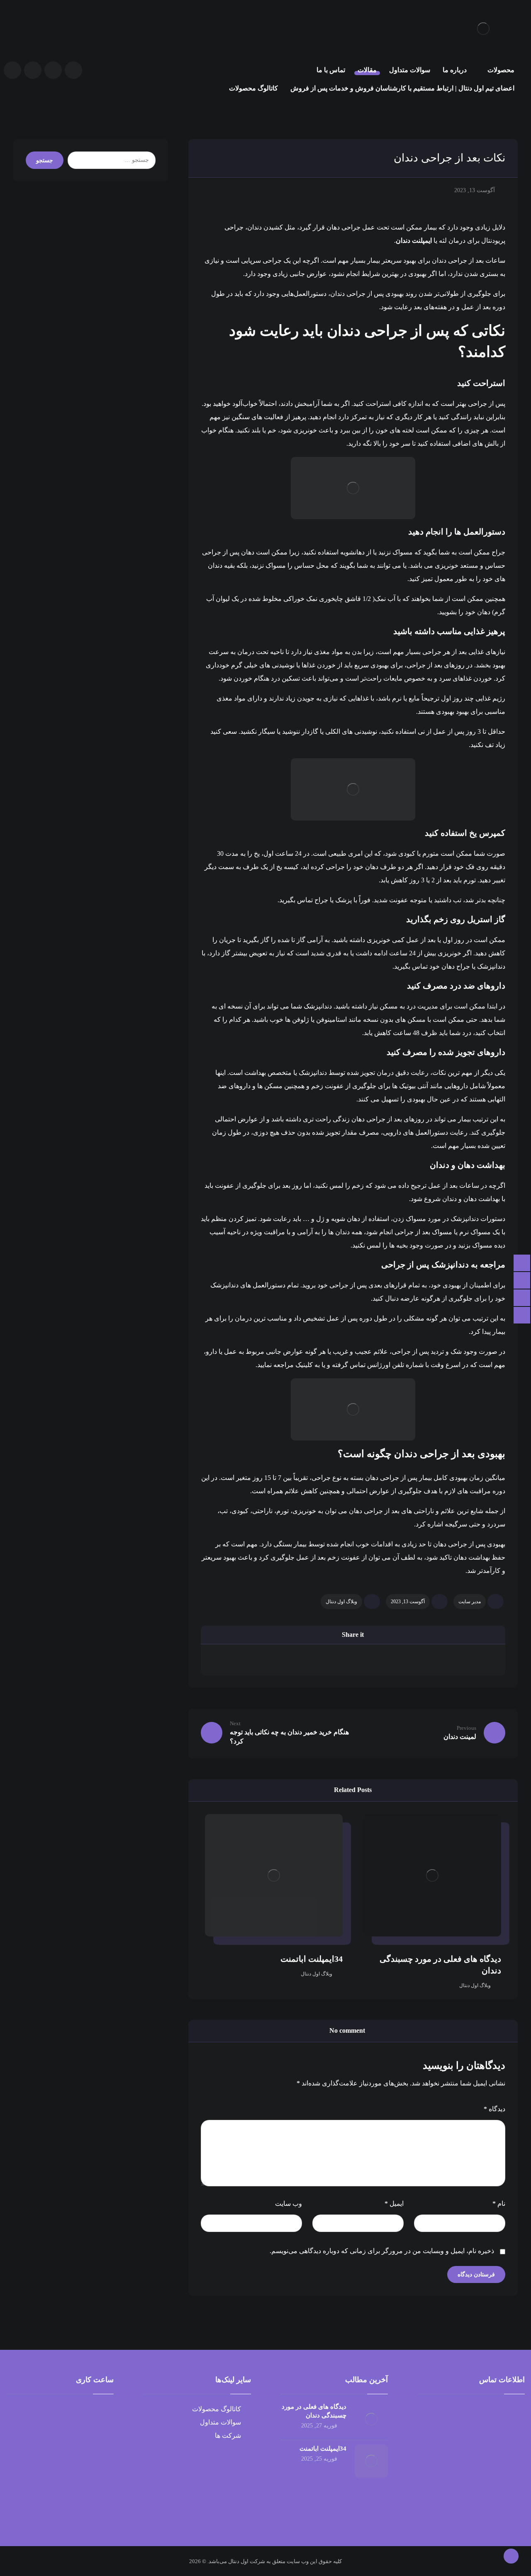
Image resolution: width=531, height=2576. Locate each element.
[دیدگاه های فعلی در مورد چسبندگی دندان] (371, 2419)
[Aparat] (73, 70)
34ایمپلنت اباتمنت (323, 2449)
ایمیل (394, 2204)
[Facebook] (53, 70)
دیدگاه (494, 2109)
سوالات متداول (220, 2422)
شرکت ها (228, 2436)
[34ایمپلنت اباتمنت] (371, 2461)
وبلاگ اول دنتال (341, 1602)
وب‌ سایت (289, 2204)
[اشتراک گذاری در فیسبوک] (468, 1659)
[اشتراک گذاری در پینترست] (353, 1659)
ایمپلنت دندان (414, 241)
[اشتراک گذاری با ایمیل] (238, 1659)
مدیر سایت (470, 1602)
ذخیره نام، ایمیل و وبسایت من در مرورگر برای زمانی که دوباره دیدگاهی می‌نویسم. (382, 2251)
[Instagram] (12, 70)
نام (499, 2204)
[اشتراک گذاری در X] (410, 1659)
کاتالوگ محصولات (217, 2409)
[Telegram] (33, 70)
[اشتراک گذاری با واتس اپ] (295, 1659)
